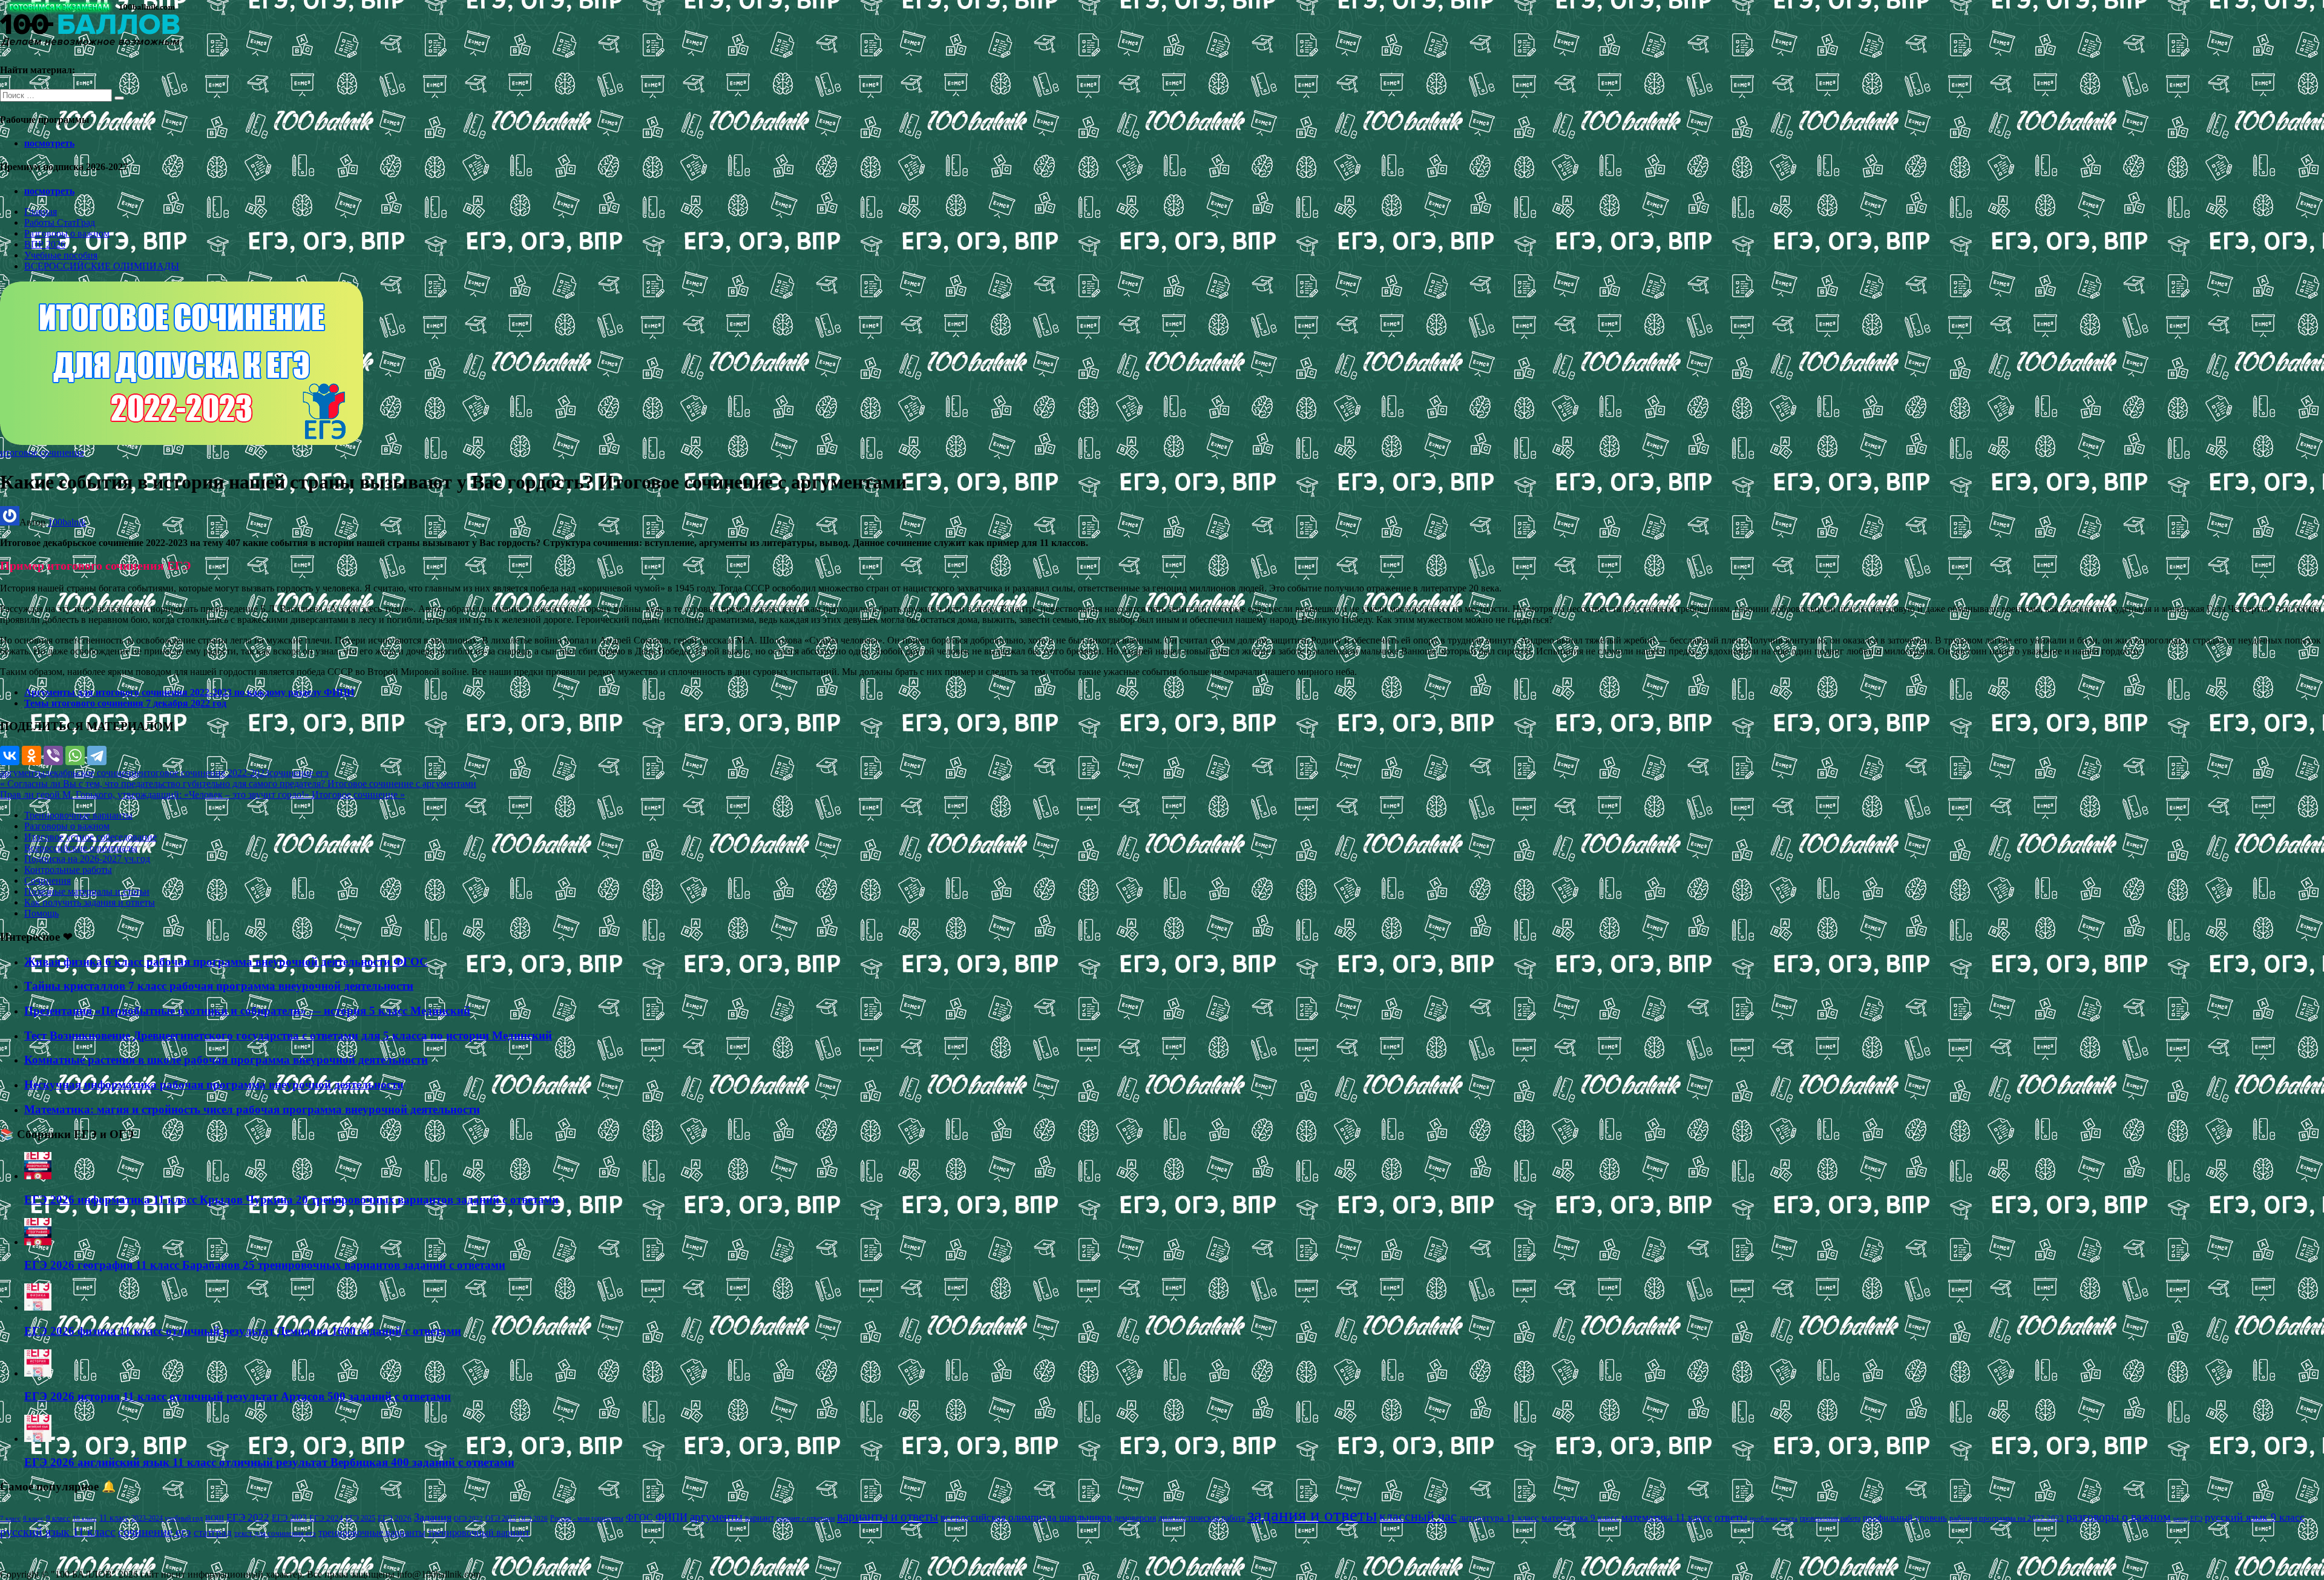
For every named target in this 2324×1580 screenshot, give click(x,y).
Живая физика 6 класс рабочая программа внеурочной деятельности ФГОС (226, 962)
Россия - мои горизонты (587, 1518)
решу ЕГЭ (2188, 1518)
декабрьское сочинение (93, 773)
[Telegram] (97, 755)
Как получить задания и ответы (90, 902)
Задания (433, 1517)
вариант (760, 1518)
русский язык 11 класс (58, 1532)
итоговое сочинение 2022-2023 (205, 773)
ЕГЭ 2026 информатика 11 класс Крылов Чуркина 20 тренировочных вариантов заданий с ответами (291, 1200)
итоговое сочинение (42, 453)
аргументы (22, 773)
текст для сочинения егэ (275, 1533)
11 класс (114, 1518)
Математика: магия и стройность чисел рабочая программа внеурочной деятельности (252, 1109)
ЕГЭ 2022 (248, 1517)
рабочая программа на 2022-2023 (2007, 1518)
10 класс (85, 1519)
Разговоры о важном (67, 233)
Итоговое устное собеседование (90, 837)
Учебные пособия (61, 255)
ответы (1731, 1517)
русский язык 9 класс (2255, 1517)
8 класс (33, 1518)
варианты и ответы (888, 1516)
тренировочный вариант (479, 1532)
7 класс (10, 1518)
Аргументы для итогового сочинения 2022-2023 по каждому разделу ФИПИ (189, 692)
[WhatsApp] (75, 755)
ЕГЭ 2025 (360, 1518)
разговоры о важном (2119, 1516)
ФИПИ (671, 1517)
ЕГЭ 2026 (395, 1518)
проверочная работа (1830, 1518)
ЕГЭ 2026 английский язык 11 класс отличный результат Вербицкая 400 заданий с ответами (269, 1462)
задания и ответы (1312, 1515)
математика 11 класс (1667, 1517)
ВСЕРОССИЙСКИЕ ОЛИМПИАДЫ (102, 266)
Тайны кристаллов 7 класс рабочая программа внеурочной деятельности (219, 986)
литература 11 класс (1499, 1518)
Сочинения (48, 881)
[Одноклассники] (31, 755)
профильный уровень (1905, 1518)
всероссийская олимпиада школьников (1026, 1517)
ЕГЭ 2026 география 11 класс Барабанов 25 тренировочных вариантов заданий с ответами (265, 1265)
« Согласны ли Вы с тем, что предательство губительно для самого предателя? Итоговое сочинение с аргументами (238, 784)
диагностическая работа (1202, 1518)
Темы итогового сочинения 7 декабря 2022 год (125, 703)
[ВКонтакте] (10, 755)
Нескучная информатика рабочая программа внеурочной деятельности (214, 1085)
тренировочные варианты (372, 1532)
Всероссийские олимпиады (81, 848)
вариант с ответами (806, 1518)
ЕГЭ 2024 (326, 1518)
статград (213, 1532)
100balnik (67, 522)
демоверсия (1135, 1518)
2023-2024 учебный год (167, 1518)
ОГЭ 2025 (501, 1518)
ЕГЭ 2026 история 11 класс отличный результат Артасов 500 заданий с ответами (238, 1396)
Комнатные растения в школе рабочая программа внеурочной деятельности (226, 1060)
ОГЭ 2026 (533, 1518)
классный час (1418, 1516)
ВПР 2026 (45, 244)
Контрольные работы (68, 870)
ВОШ (215, 1518)
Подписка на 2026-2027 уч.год (87, 859)
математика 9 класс (1580, 1518)
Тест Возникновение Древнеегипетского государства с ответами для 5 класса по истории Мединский (288, 1035)
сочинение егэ (299, 773)
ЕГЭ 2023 (289, 1518)
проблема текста (1774, 1518)
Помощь (41, 913)
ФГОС (639, 1517)
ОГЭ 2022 (468, 1518)
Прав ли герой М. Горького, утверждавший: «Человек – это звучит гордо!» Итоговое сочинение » (202, 795)
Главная (41, 212)
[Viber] (53, 755)
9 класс (58, 1518)
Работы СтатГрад (60, 222)
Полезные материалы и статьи (87, 891)
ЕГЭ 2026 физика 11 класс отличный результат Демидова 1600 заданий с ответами (243, 1331)
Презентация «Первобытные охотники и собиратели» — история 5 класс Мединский (247, 1011)
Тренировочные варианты (78, 815)
